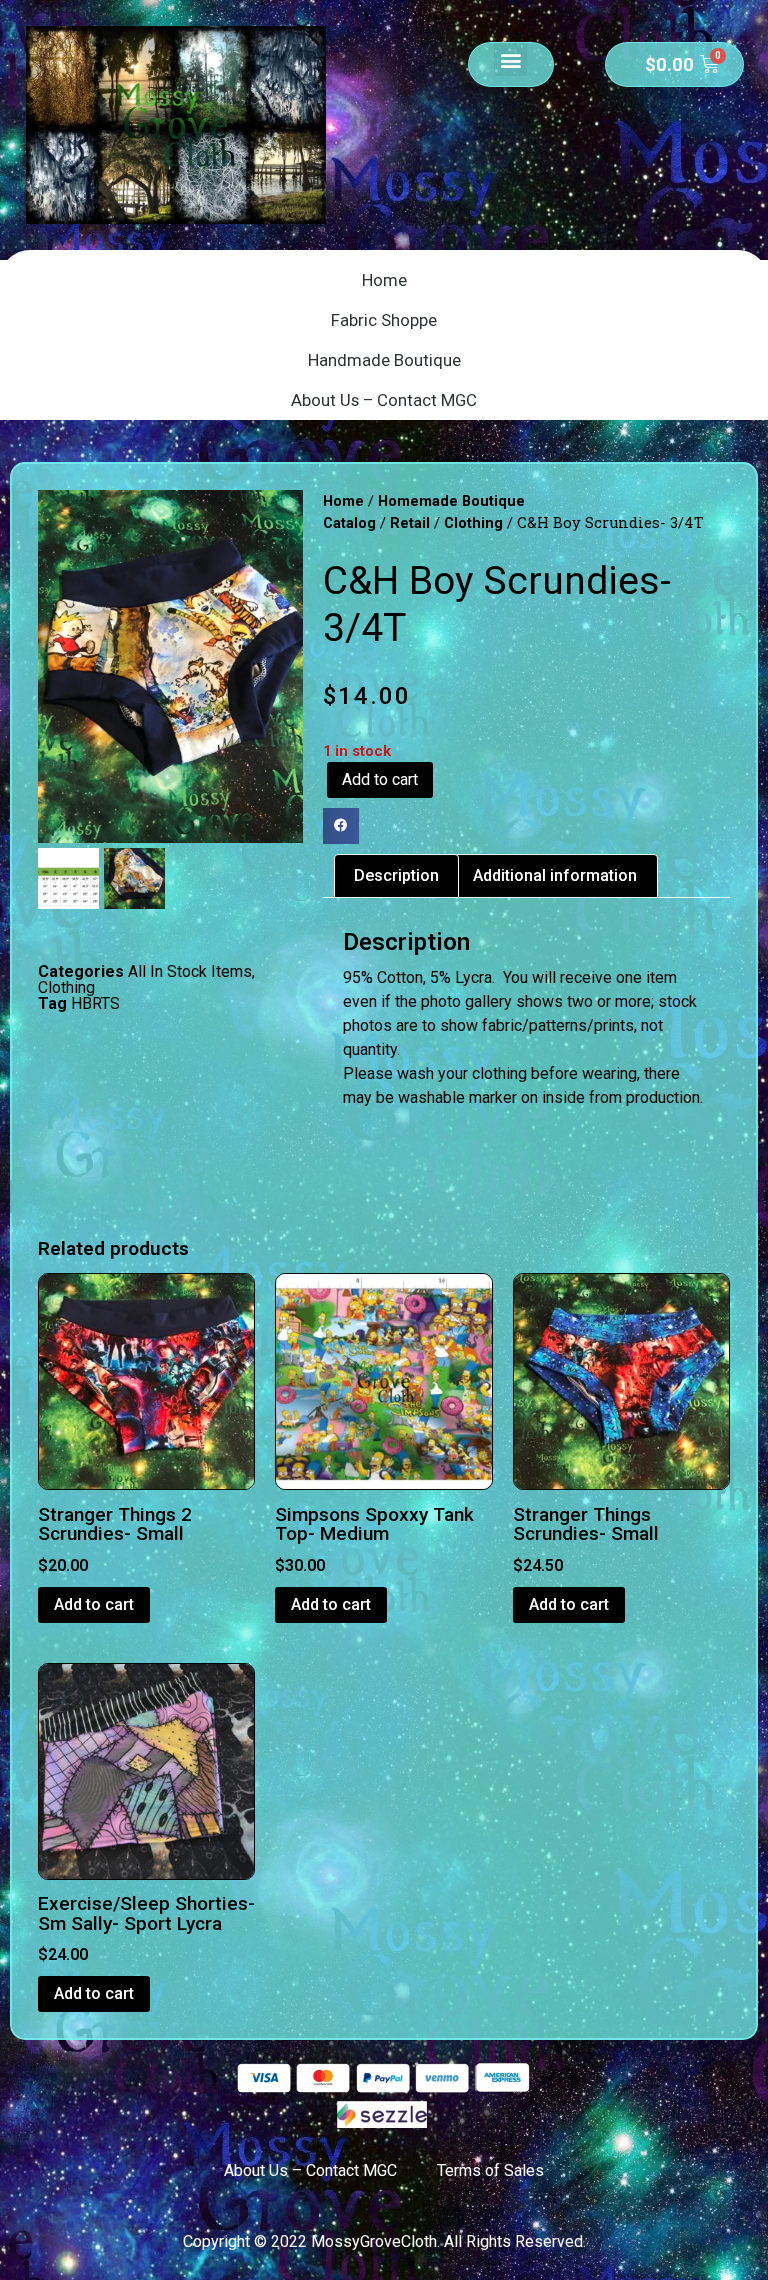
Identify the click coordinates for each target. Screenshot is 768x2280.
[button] (510, 59)
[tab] (396, 876)
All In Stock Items (190, 971)
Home (384, 280)
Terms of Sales (490, 2170)
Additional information (555, 875)
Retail (410, 523)
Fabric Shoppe (384, 320)
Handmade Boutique (384, 360)
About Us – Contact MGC (384, 400)
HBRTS (95, 1003)
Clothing (66, 987)
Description (396, 875)
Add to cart (380, 779)
